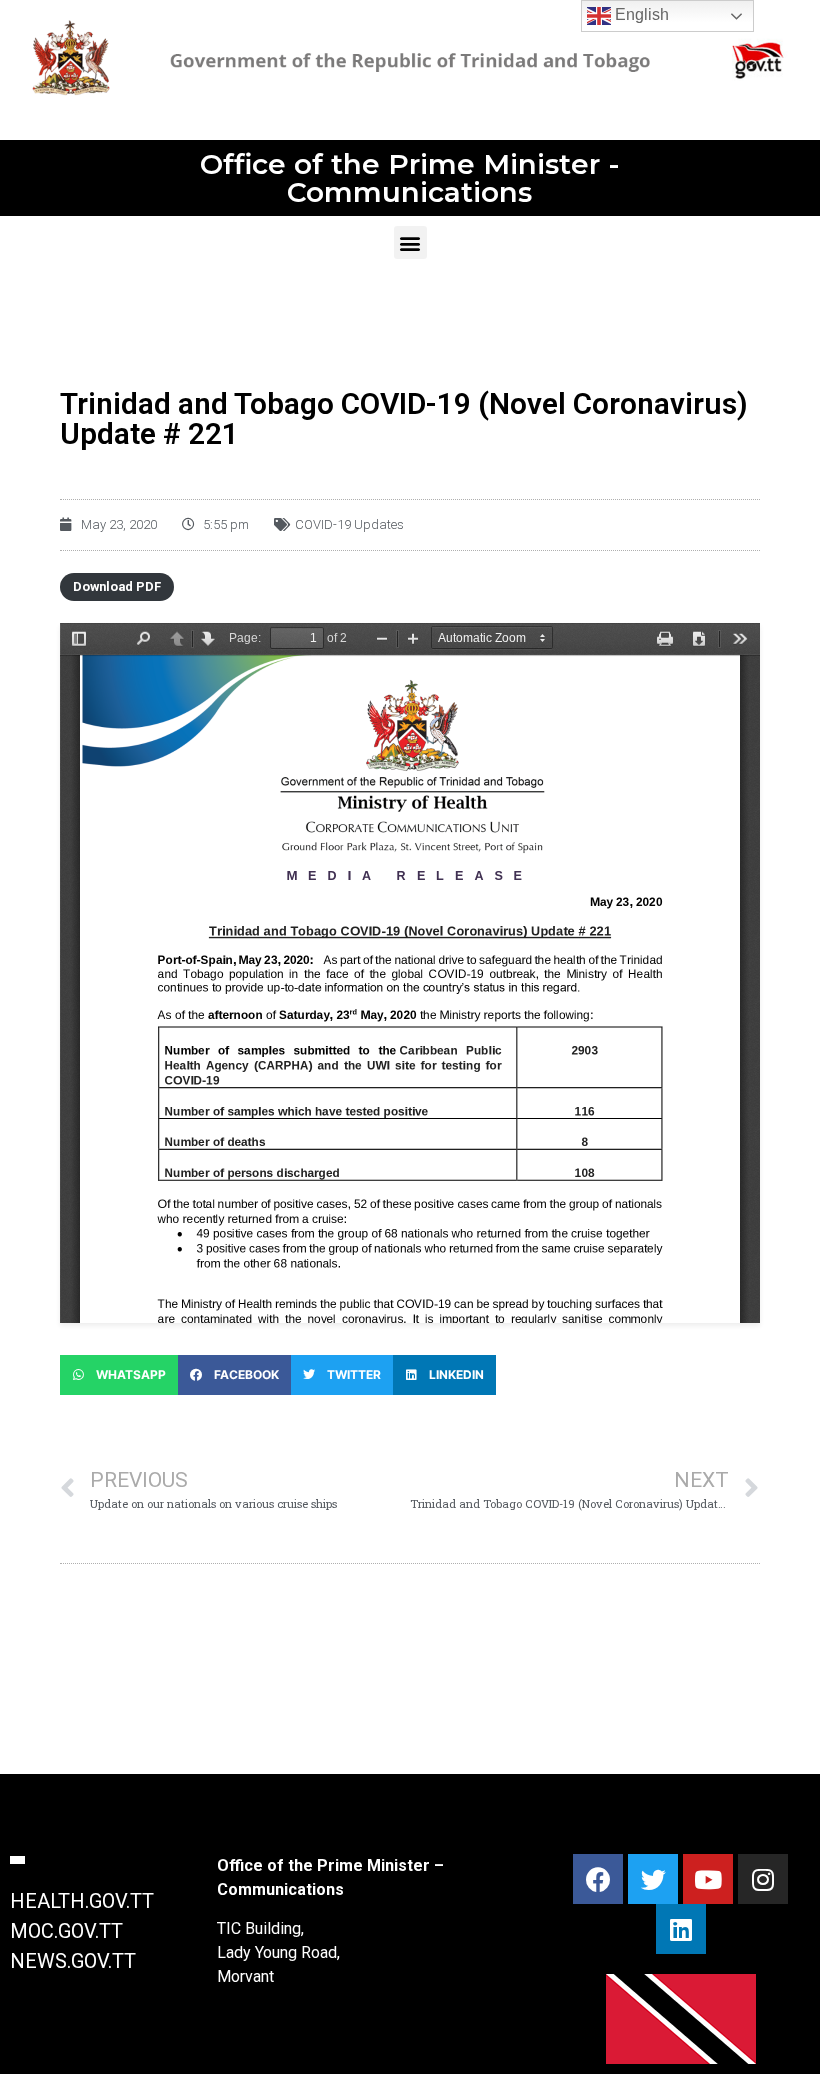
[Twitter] (653, 1879)
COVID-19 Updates (349, 524)
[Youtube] (708, 1879)
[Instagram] (763, 1879)
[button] (410, 242)
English (640, 14)
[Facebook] (598, 1879)
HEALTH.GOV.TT (82, 1901)
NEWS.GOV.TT (73, 1961)
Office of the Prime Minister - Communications (410, 178)
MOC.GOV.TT (66, 1931)
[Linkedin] (681, 1929)
